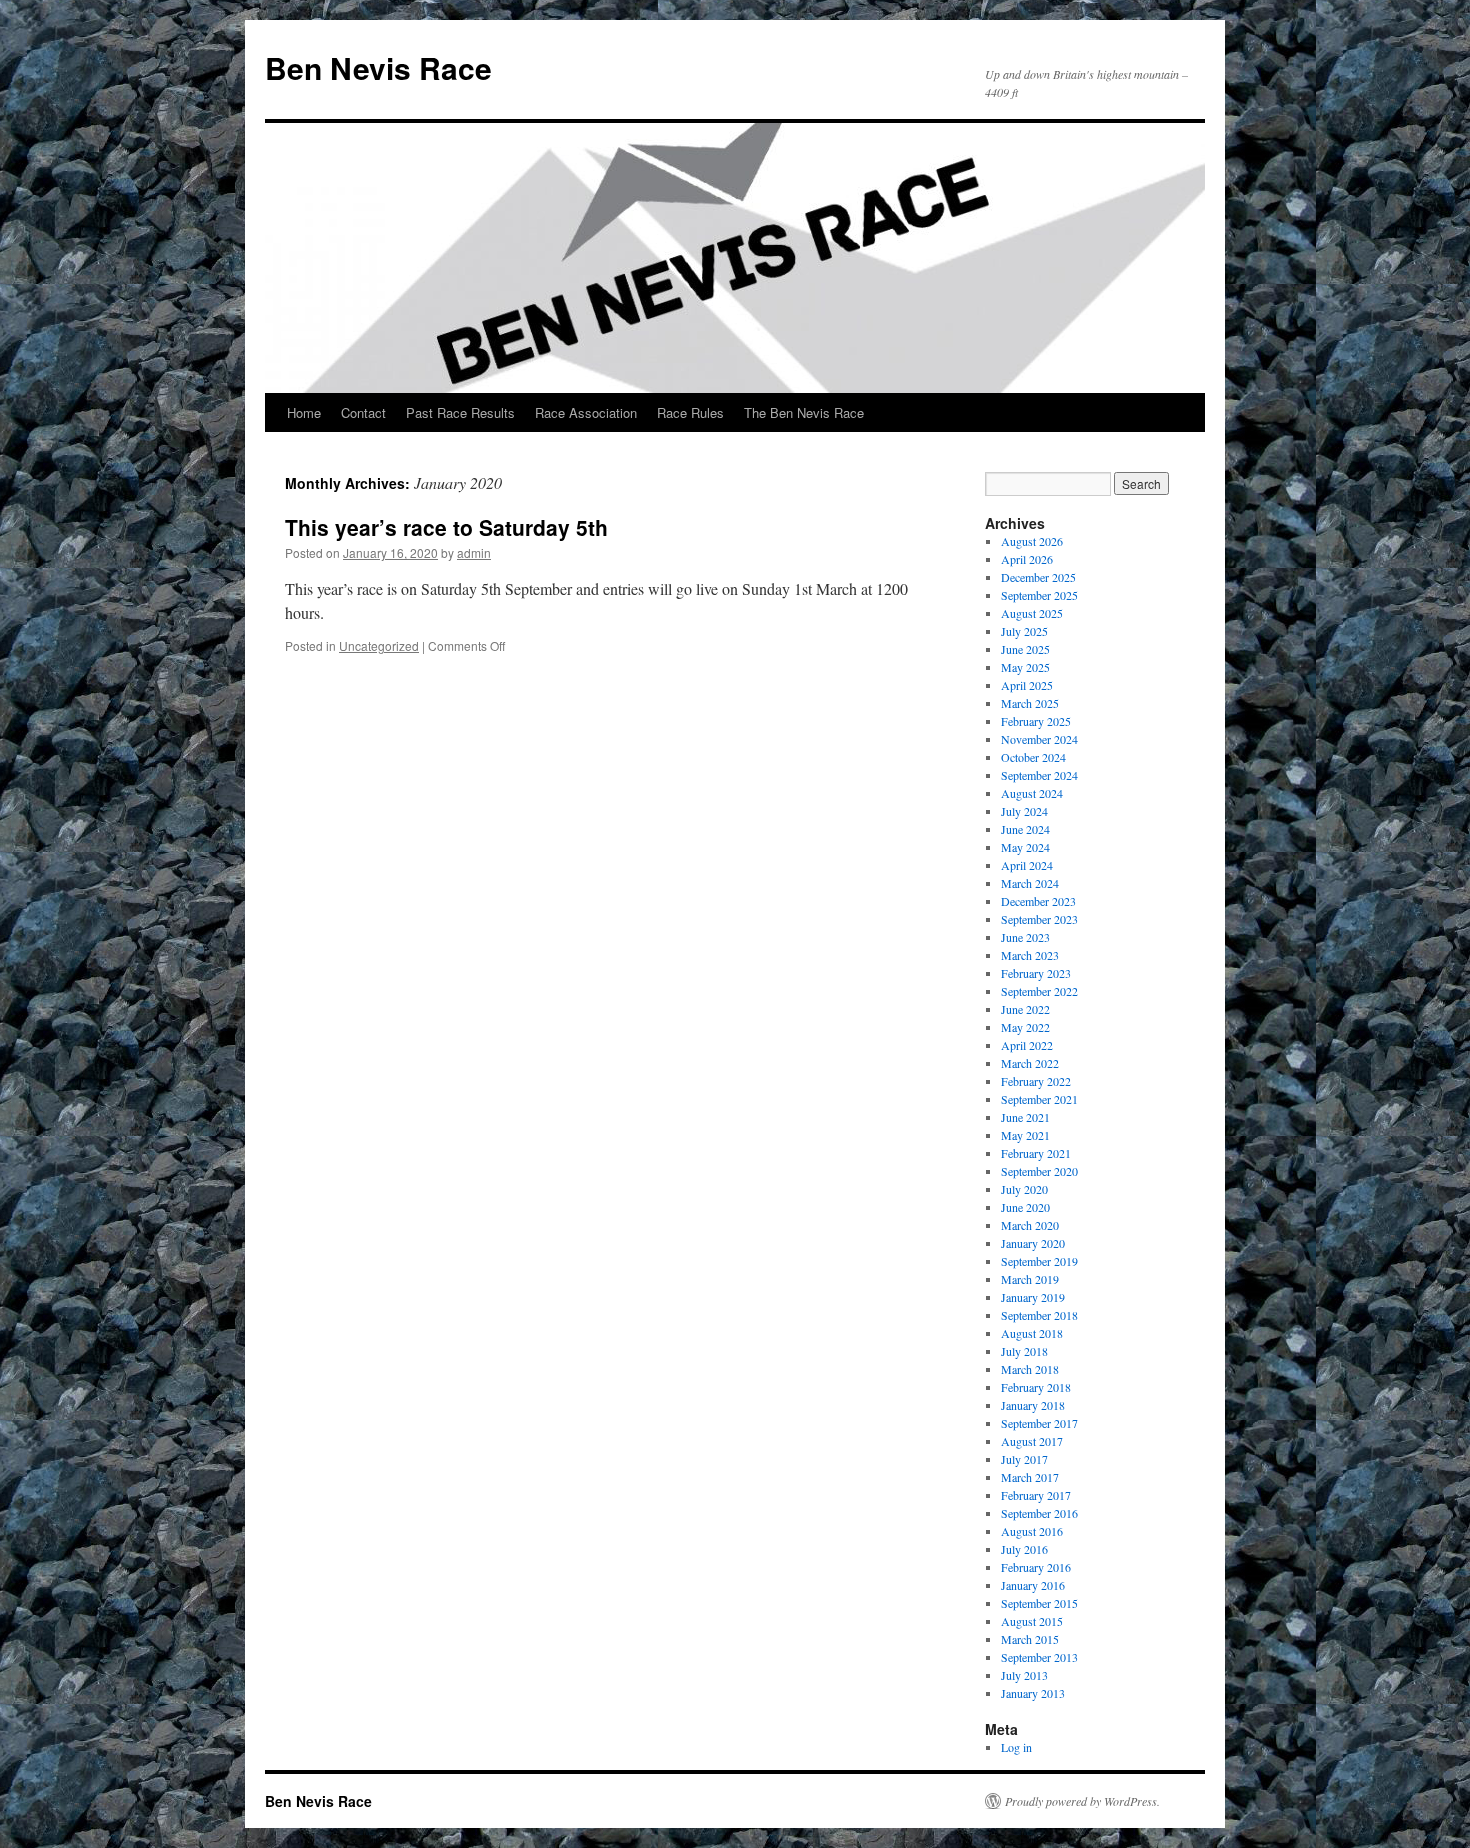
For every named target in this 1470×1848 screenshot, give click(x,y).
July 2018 (1024, 1351)
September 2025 (1039, 595)
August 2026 (1032, 541)
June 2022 (1025, 1009)
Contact (363, 412)
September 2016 (1039, 1513)
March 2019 (1030, 1279)
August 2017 (1032, 1441)
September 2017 (1039, 1423)
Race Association (586, 412)
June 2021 (1025, 1117)
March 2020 (1030, 1225)
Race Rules (690, 412)
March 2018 (1030, 1369)
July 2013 (1024, 1675)
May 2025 (1025, 667)
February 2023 (1036, 973)
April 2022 (1027, 1045)
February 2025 (1036, 721)
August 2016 (1032, 1531)
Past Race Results (460, 412)
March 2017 (1030, 1477)
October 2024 (1033, 757)
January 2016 (1033, 1585)
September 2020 (1039, 1171)
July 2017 (1024, 1459)
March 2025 (1030, 703)
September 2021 (1039, 1099)
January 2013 (1033, 1693)
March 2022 (1030, 1063)
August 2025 (1032, 613)
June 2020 (1025, 1207)
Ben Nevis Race (378, 67)
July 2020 (1024, 1189)
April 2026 (1027, 559)
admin (474, 552)
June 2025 (1025, 649)
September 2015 (1039, 1603)
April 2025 (1027, 685)
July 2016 (1024, 1549)
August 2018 (1032, 1333)
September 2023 (1039, 919)
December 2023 (1038, 901)
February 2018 (1036, 1387)
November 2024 (1039, 739)
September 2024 (1039, 775)
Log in (1016, 1747)
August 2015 (1032, 1621)
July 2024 (1024, 811)
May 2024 (1025, 847)
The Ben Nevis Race (804, 412)
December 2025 (1038, 577)
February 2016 (1036, 1567)
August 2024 (1032, 793)
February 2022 (1036, 1081)
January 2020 (1033, 1243)
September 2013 (1039, 1657)
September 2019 (1039, 1261)
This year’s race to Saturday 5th (446, 527)
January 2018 (1033, 1405)
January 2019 (1033, 1297)
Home (304, 412)
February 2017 (1036, 1495)
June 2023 (1025, 937)
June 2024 (1025, 829)
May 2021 (1025, 1135)
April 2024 (1027, 865)
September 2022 (1039, 991)
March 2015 (1030, 1639)
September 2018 (1039, 1315)
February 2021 (1036, 1153)
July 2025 (1024, 631)
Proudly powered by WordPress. (1082, 1801)
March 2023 (1030, 955)
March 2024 (1030, 883)
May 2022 (1025, 1027)
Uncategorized (379, 645)
